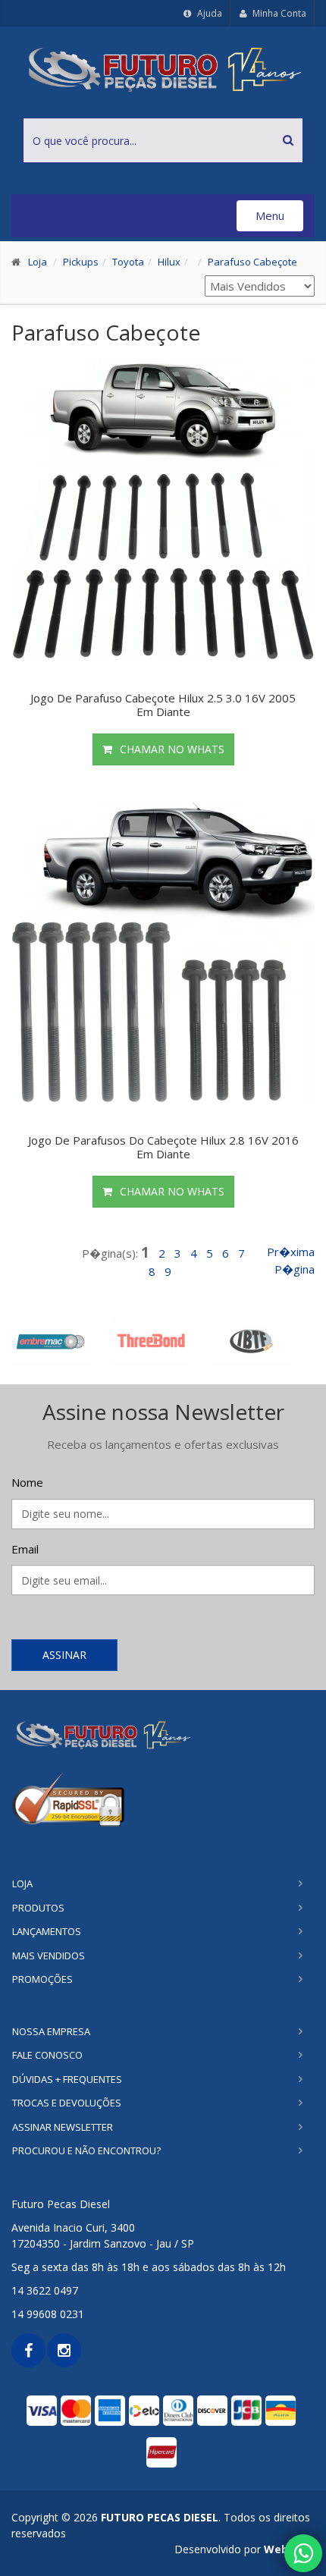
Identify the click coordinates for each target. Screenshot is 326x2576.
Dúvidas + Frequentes (67, 2079)
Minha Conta (278, 13)
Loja (38, 262)
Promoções (42, 1979)
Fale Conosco (47, 2055)
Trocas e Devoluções (67, 2103)
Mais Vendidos (49, 1956)
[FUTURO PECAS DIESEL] (163, 1734)
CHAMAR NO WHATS (172, 749)
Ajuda (208, 13)
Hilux (169, 262)
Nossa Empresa (51, 2031)
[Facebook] (28, 2350)
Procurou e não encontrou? (86, 2150)
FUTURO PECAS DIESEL (160, 2517)
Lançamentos (47, 1931)
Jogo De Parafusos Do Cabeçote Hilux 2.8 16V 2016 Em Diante (163, 1147)
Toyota (128, 262)
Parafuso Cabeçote (252, 262)
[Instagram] (64, 2350)
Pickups (81, 262)
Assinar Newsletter (63, 2127)
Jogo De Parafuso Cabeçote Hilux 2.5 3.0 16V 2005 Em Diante (163, 705)
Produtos (38, 1908)
